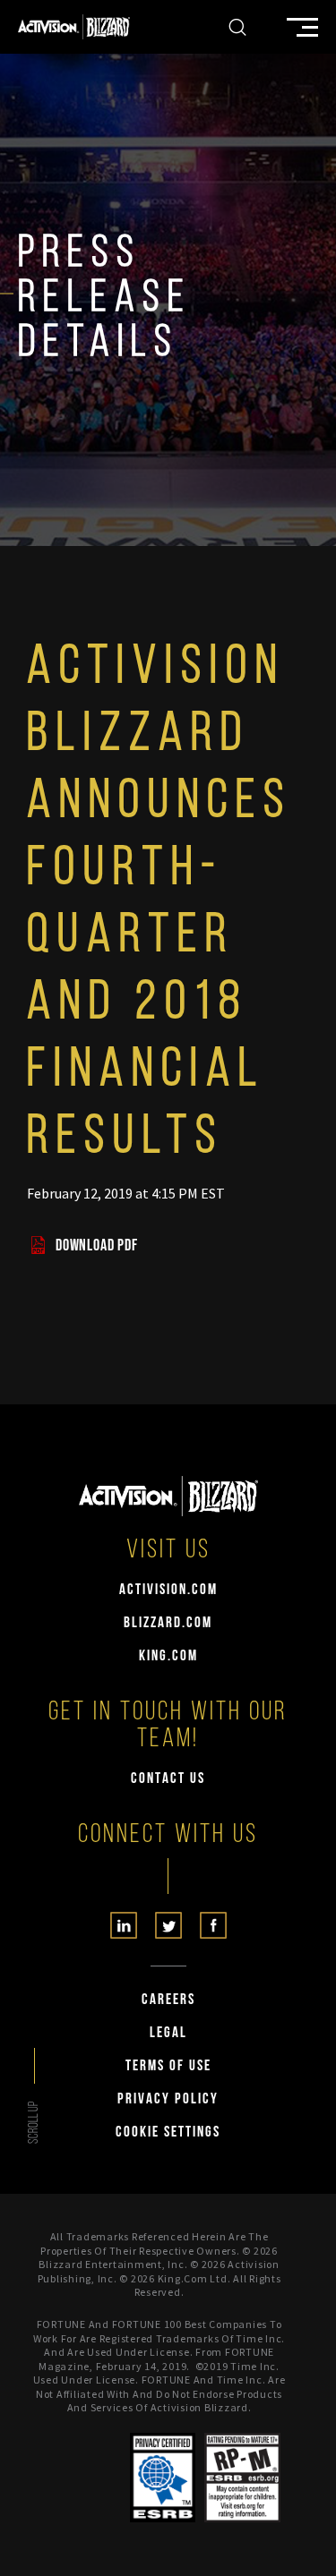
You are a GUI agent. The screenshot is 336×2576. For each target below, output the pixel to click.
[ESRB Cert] (163, 2478)
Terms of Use (168, 2066)
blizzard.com (168, 1623)
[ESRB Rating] (242, 2478)
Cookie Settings (168, 2132)
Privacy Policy (168, 2099)
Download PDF (97, 1246)
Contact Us (168, 1779)
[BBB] (93, 2478)
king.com (168, 1656)
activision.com (168, 1590)
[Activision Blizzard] (74, 27)
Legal (168, 2033)
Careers (168, 2000)
